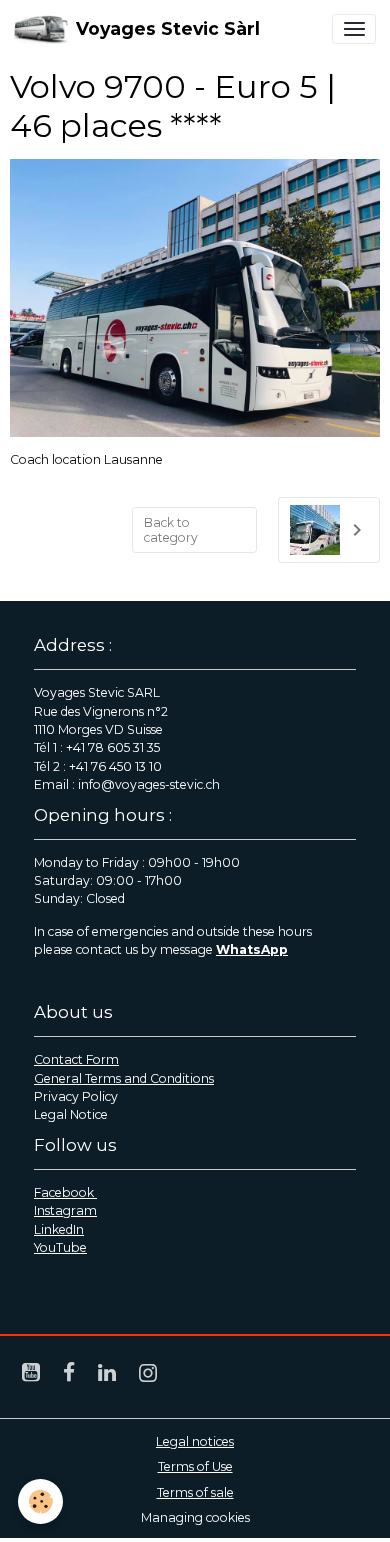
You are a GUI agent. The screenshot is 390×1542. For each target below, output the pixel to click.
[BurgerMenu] (354, 29)
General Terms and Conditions (124, 1078)
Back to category (171, 530)
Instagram (65, 1210)
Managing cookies (195, 1517)
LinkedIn (59, 1229)
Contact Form (76, 1059)
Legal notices (195, 1441)
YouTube (60, 1247)
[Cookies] (40, 1501)
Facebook (65, 1192)
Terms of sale (195, 1492)
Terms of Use (195, 1466)
